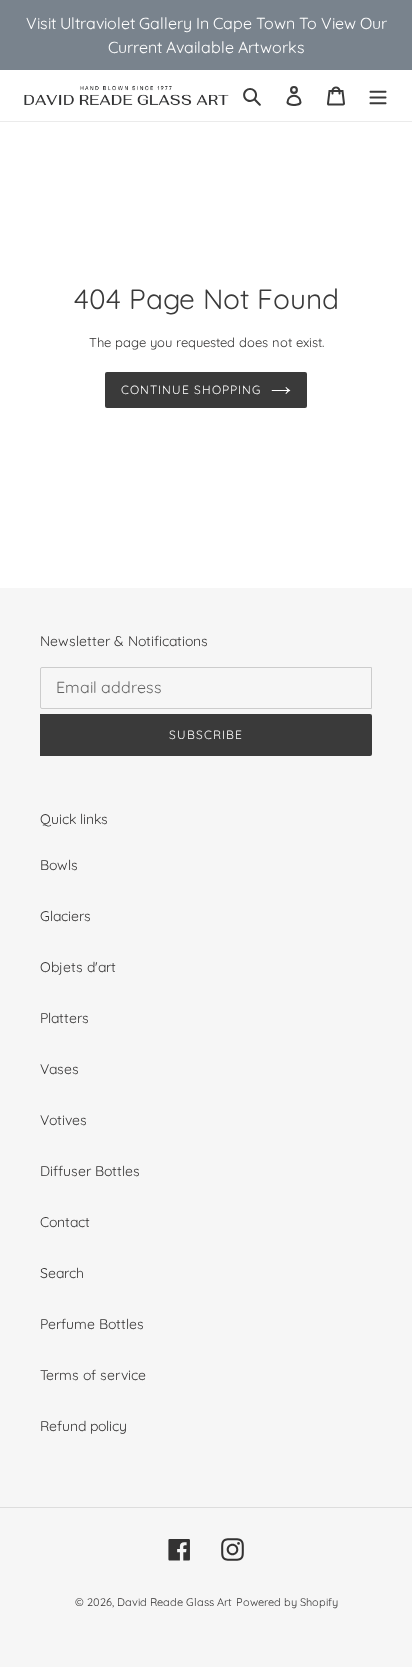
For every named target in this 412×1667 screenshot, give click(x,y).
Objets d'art (78, 967)
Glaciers (65, 916)
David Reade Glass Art (174, 1602)
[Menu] (378, 95)
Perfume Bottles (92, 1324)
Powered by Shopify (287, 1602)
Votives (63, 1120)
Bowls (59, 865)
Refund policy (83, 1426)
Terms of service (93, 1375)
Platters (64, 1018)
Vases (59, 1069)
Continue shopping (190, 389)
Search (62, 1273)
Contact (65, 1222)
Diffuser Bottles (90, 1171)
